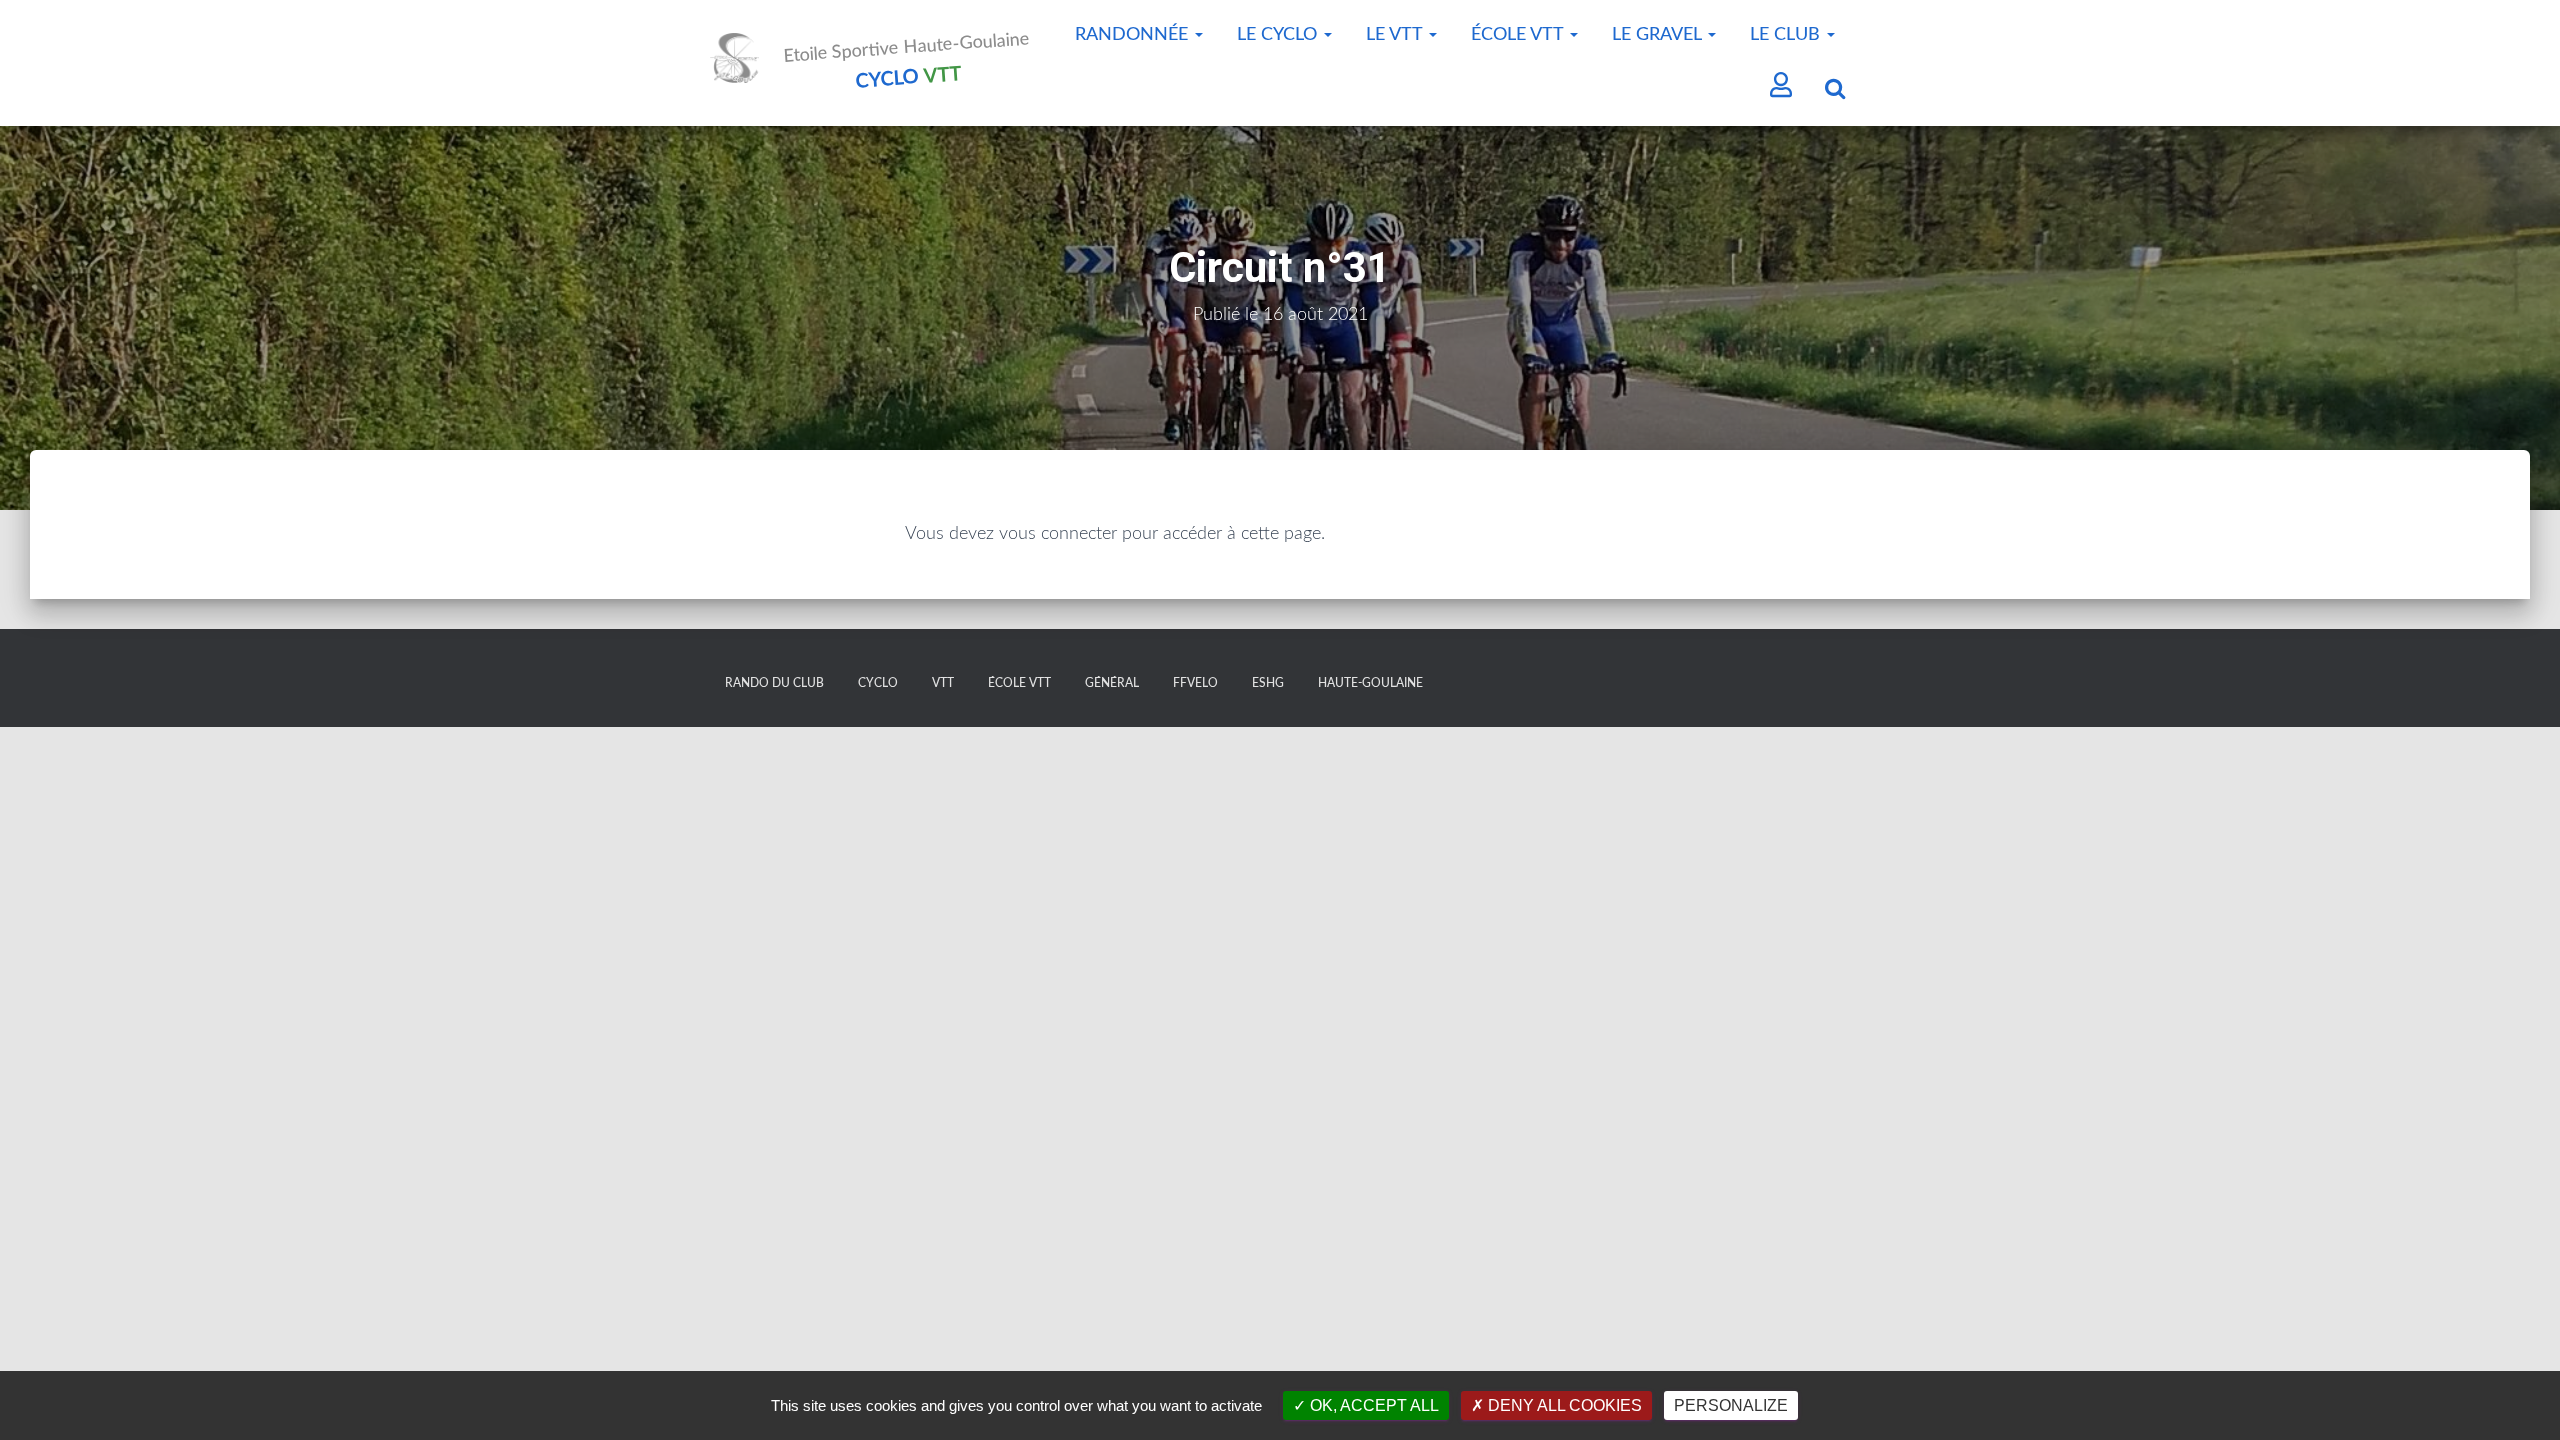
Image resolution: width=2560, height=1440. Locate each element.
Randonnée (1134, 35)
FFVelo (1195, 683)
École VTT (1519, 35)
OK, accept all (1372, 1405)
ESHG (1268, 683)
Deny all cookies (1563, 1405)
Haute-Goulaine (1370, 683)
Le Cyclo (1279, 35)
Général (1112, 683)
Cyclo (878, 683)
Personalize (1731, 1405)
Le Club (1787, 35)
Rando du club (774, 683)
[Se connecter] (1781, 87)
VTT (943, 683)
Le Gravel (1659, 35)
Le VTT (1396, 35)
